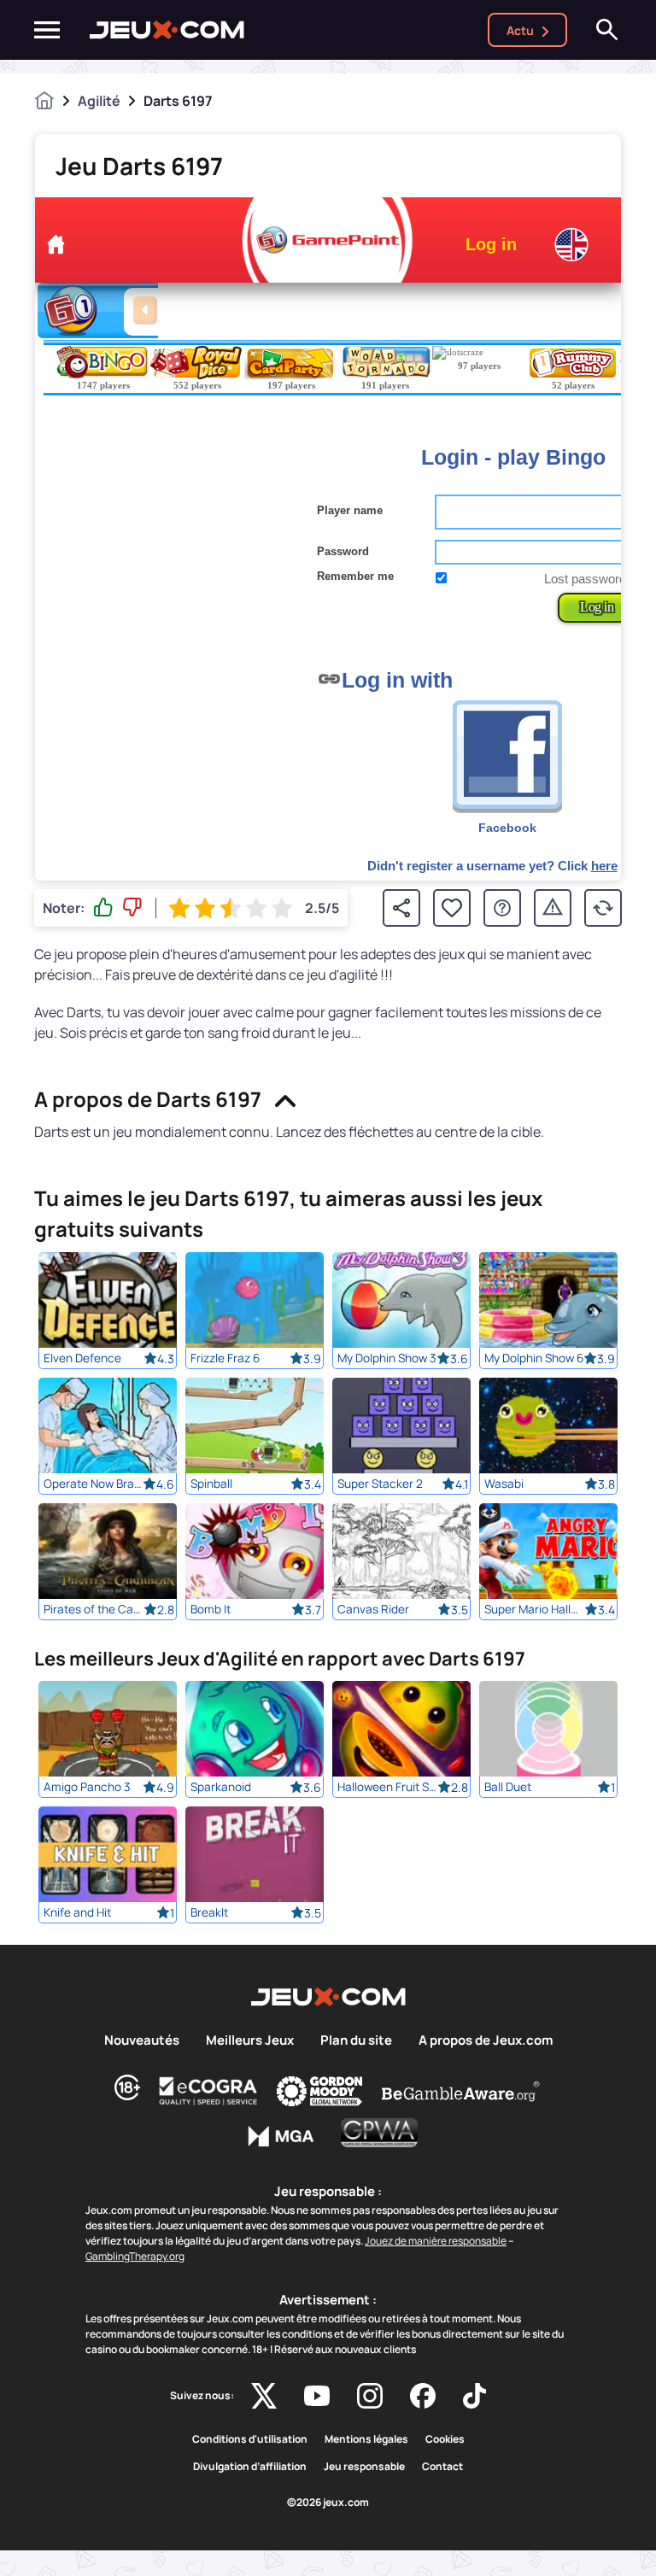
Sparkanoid (221, 1787)
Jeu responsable (364, 2467)
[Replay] (603, 908)
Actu (520, 30)
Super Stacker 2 (380, 1484)
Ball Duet (508, 1787)
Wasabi (504, 1484)
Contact (442, 2467)
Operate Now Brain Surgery (94, 1484)
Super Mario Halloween (534, 1609)
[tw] (264, 2396)
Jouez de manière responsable (436, 2241)
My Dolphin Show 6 (534, 1358)
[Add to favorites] (452, 908)
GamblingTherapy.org (135, 2256)
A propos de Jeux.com (486, 2040)
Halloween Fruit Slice (387, 1787)
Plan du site (356, 2040)
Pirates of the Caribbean (94, 1609)
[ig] (370, 2396)
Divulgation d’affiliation (250, 2467)
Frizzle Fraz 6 (225, 1358)
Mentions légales (366, 2439)
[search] (607, 30)
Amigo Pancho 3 (87, 1787)
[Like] (103, 908)
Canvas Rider (373, 1609)
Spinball (211, 1484)
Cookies (445, 2439)
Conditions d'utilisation (250, 2439)
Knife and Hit (77, 1912)
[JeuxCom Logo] (167, 30)
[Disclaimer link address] (208, 2091)
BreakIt (209, 1912)
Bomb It (211, 1609)
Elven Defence (82, 1358)
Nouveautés (142, 2040)
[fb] (423, 2396)
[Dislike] (132, 908)
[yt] (317, 2396)
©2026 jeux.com (328, 2503)
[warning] (553, 908)
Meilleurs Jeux (250, 2040)
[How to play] (502, 908)
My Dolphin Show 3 (387, 1358)
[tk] (474, 2396)
